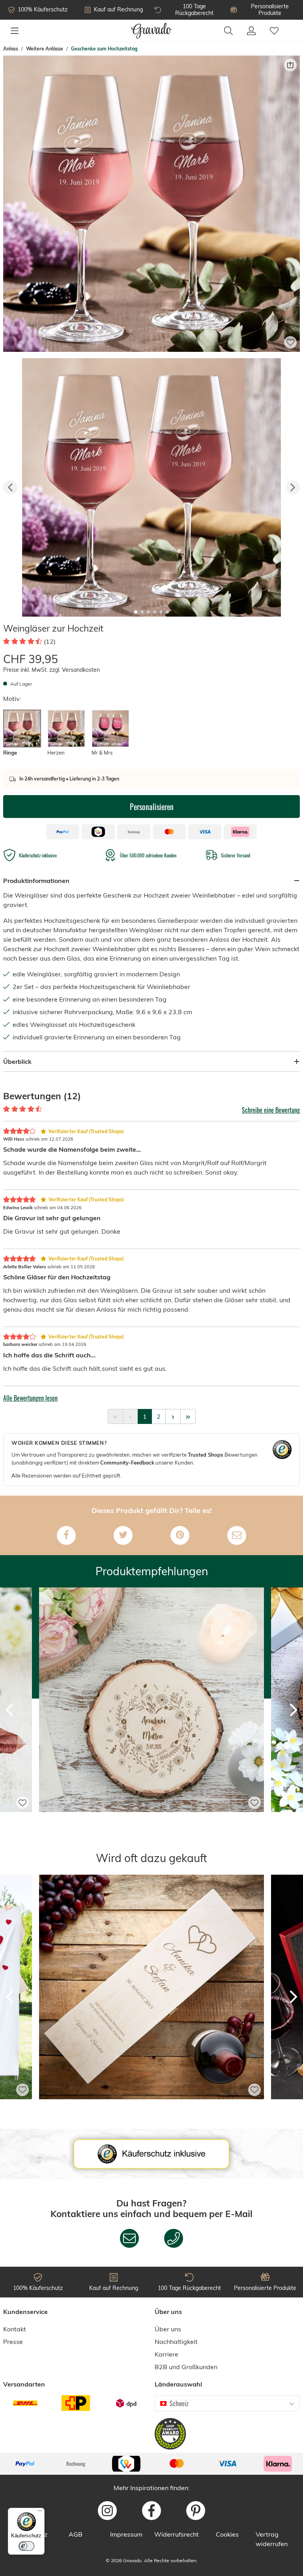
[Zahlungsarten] (151, 2464)
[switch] (26, 2546)
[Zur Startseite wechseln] (152, 31)
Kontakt (15, 2329)
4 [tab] (155, 612)
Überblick (17, 1061)
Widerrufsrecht (177, 2534)
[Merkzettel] (274, 31)
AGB (76, 2534)
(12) (50, 641)
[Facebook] (66, 1535)
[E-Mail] (237, 1535)
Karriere (166, 2354)
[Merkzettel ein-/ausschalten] (290, 342)
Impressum (126, 2534)
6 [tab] (167, 612)
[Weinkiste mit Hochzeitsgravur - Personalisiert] (151, 2110)
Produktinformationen (36, 881)
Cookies (227, 2534)
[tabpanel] (151, 487)
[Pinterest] (180, 1535)
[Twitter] (123, 1535)
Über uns (168, 2329)
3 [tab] (148, 612)
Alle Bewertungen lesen (30, 1398)
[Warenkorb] (293, 26)
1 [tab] (136, 612)
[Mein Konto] (251, 31)
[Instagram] (107, 2511)
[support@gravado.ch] (129, 2238)
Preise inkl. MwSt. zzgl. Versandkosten (51, 670)
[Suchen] (228, 31)
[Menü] (15, 31)
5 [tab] (161, 612)
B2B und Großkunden (186, 2367)
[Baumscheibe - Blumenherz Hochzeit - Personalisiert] (151, 1823)
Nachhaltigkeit (176, 2342)
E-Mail (239, 2214)
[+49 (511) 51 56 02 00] (174, 2238)
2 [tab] (142, 612)
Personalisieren (152, 807)
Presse (13, 2342)
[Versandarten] (76, 2403)
